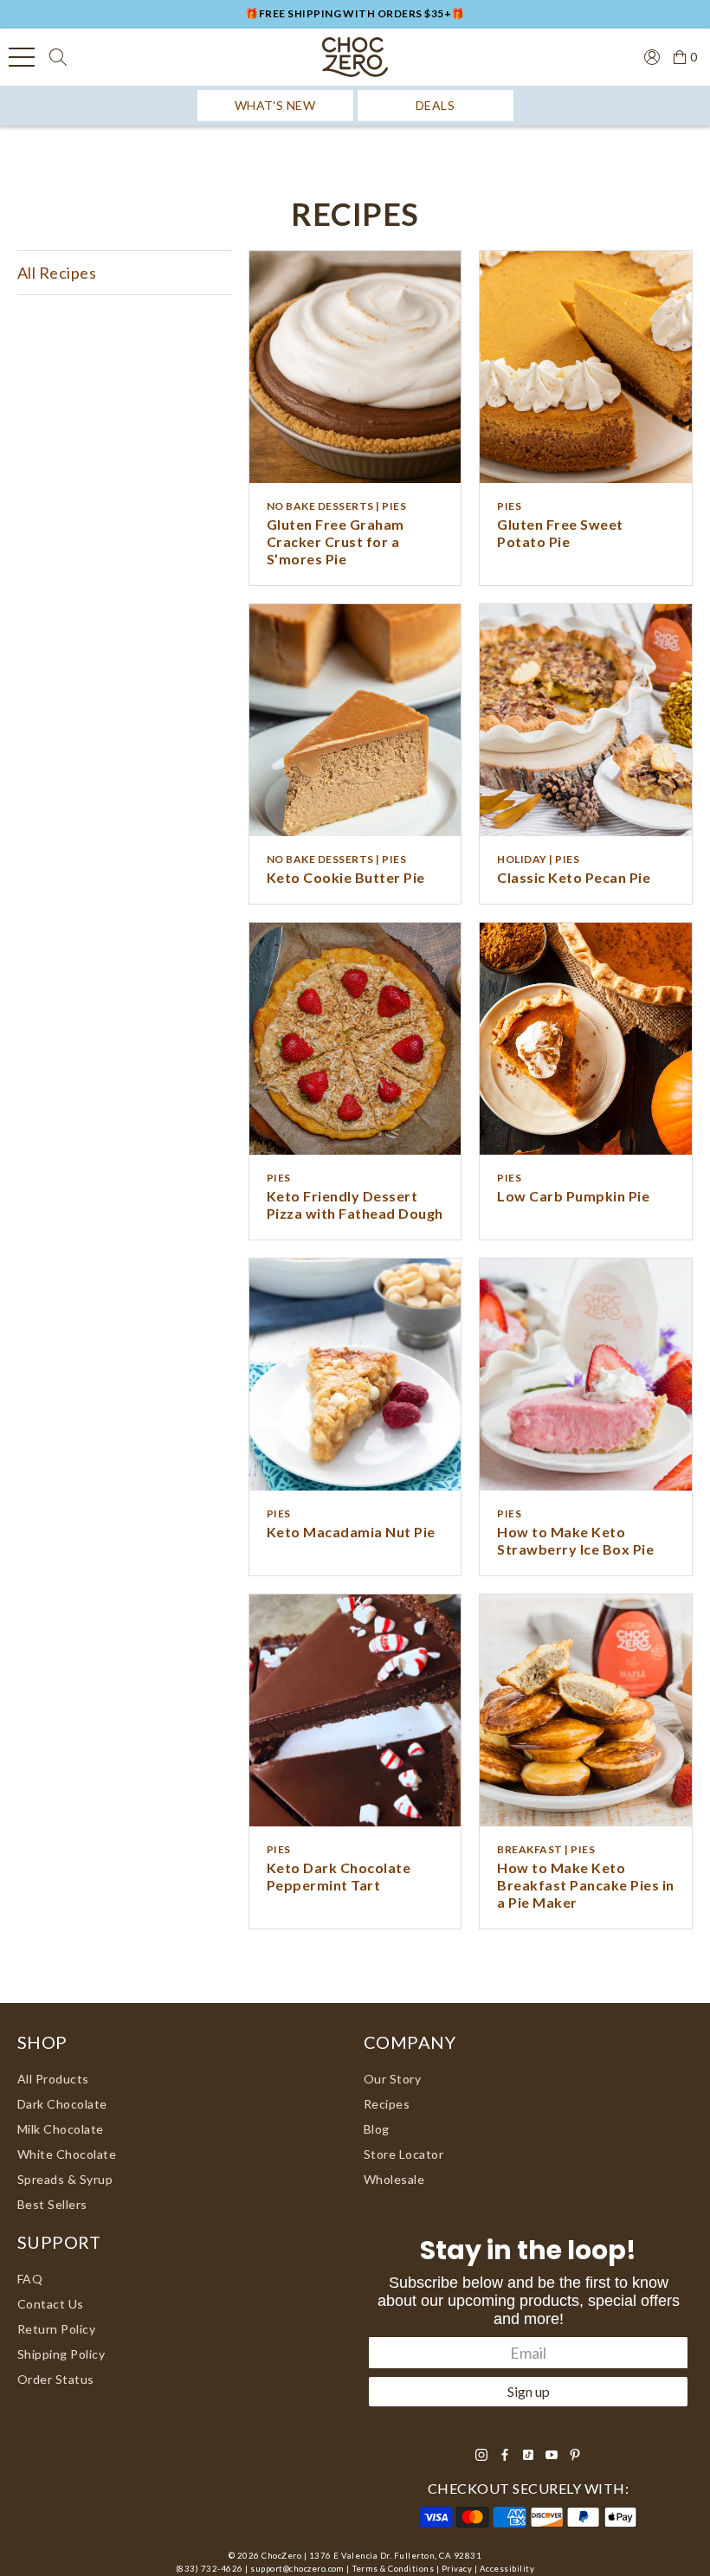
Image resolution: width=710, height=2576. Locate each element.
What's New (275, 105)
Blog (377, 2129)
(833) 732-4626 (210, 2569)
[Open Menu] (22, 57)
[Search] (58, 57)
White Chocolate (67, 2154)
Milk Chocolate (61, 2129)
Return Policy (56, 2329)
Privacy (457, 2569)
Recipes (387, 2104)
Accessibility (507, 2569)
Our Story (392, 2079)
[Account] (645, 55)
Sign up (529, 2391)
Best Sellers (52, 2204)
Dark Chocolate (62, 2104)
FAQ (30, 2279)
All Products (53, 2079)
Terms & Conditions (394, 2569)
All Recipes (57, 273)
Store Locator (403, 2154)
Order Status (56, 2379)
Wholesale (394, 2179)
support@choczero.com (297, 2569)
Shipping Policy (61, 2354)
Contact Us (51, 2304)
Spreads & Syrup (65, 2179)
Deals (435, 105)
